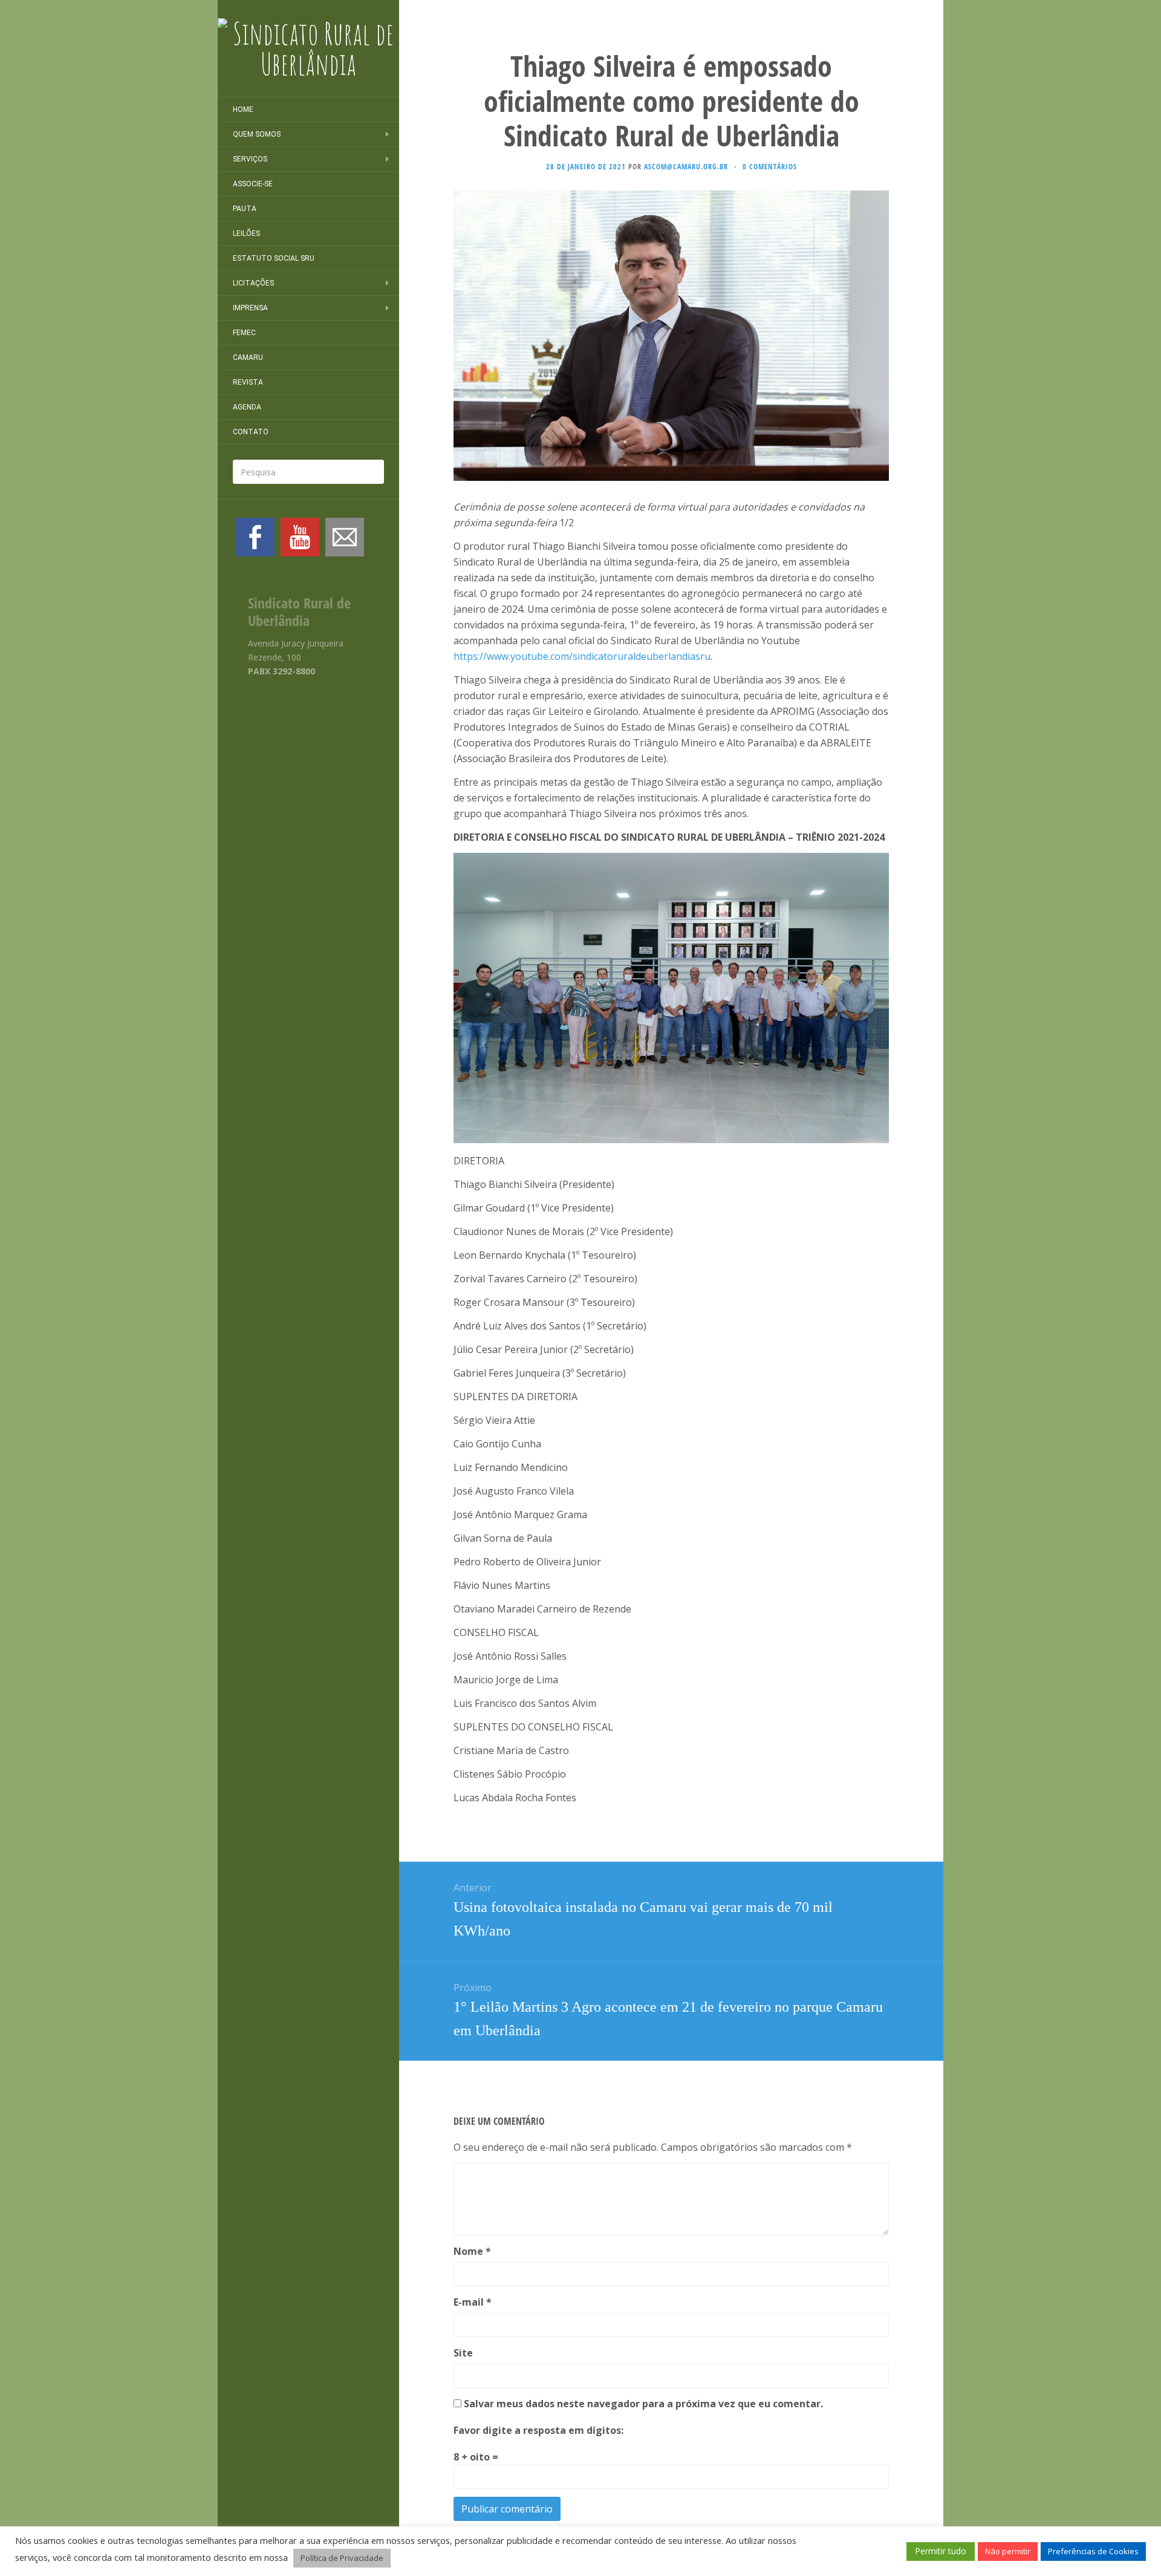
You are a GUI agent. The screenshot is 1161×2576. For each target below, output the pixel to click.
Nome (472, 2251)
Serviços (250, 159)
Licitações (253, 283)
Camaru (248, 357)
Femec (244, 333)
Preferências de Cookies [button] (1093, 2551)
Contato (251, 432)
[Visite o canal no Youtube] (300, 537)
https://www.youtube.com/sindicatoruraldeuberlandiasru (582, 656)
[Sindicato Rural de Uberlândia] (308, 48)
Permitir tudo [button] (941, 2551)
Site (463, 2353)
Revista (248, 382)
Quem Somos (257, 134)
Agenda (247, 407)
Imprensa (250, 308)
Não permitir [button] (1008, 2551)
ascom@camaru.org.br (686, 167)
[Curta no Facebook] (255, 537)
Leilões (246, 233)
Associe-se (253, 184)
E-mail (473, 2302)
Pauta (245, 209)
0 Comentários (770, 167)
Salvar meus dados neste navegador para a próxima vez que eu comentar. (643, 2404)
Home (243, 109)
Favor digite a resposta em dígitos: (538, 2430)
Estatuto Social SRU (274, 258)
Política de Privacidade (342, 2558)
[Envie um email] (345, 537)
